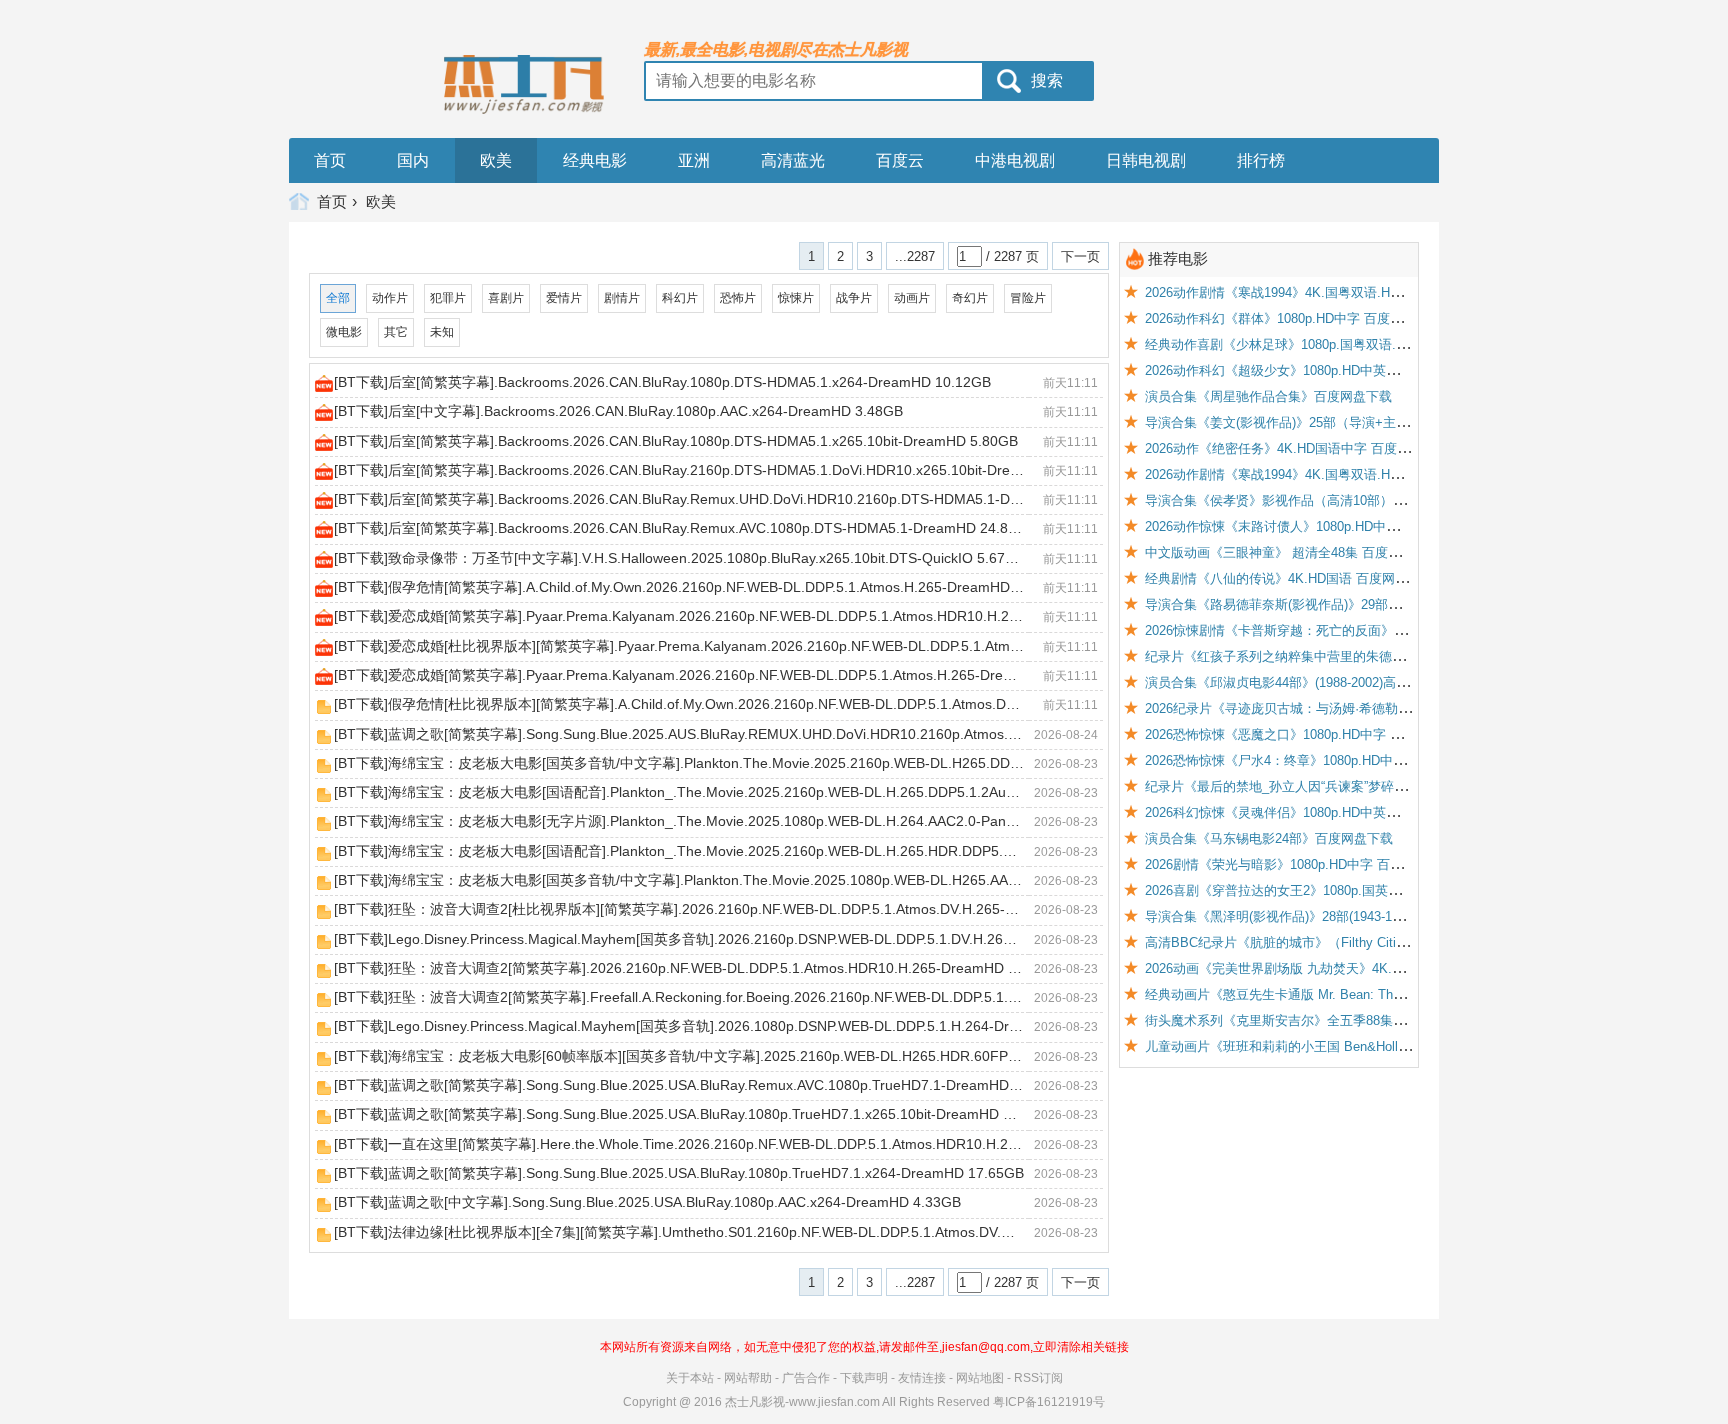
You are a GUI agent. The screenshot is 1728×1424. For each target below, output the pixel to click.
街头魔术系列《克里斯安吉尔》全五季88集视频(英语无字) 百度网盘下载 (1353, 1020)
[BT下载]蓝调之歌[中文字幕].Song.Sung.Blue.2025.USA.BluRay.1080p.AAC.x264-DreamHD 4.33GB (647, 1203)
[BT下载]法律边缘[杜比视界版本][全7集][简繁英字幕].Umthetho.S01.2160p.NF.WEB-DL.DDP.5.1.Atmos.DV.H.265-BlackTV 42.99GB (745, 1232)
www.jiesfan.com (834, 1402)
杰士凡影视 (755, 1402)
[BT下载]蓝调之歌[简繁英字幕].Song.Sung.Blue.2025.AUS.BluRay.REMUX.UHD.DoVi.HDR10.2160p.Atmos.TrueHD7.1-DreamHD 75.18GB (769, 734)
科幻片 (680, 298)
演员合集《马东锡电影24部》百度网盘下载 (1269, 838)
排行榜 (1261, 160)
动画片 (912, 298)
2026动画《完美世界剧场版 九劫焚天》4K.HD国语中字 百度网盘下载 (1344, 968)
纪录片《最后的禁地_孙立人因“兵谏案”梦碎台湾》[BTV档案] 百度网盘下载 (1360, 786)
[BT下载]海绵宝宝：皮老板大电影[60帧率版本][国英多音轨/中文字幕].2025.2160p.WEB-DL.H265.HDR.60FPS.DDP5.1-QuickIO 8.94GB (756, 1056)
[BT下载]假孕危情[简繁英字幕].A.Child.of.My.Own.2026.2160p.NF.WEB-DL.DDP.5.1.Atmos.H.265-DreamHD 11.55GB (701, 587)
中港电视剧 (1015, 160)
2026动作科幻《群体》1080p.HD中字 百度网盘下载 (1293, 318)
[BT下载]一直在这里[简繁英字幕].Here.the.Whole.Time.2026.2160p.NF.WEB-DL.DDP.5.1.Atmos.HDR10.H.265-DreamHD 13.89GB (743, 1144)
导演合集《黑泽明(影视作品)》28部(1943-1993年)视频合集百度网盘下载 (1352, 916)
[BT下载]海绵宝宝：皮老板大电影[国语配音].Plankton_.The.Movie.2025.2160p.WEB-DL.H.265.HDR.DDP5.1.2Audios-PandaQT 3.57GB (759, 851)
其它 (396, 332)
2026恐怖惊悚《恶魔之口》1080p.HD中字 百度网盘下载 (1306, 734)
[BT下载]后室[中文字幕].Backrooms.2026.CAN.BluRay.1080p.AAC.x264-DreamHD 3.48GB (618, 412)
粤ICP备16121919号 (1049, 1402)
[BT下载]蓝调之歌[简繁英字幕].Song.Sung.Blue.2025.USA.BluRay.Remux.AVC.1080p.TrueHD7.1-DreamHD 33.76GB (701, 1085)
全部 (338, 298)
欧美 (496, 160)
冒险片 (1028, 298)
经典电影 (595, 160)
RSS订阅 (1038, 1378)
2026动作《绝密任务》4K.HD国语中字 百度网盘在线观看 (1310, 448)
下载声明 (864, 1378)
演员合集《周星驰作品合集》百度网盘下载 (1268, 396)
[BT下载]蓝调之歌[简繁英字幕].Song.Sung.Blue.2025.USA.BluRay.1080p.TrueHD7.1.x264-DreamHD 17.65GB (679, 1173)
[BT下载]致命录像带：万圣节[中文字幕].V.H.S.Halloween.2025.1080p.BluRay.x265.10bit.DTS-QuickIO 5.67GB (679, 558)
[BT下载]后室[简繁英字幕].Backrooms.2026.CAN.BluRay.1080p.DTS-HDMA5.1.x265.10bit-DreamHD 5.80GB (676, 441)
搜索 (1047, 80)
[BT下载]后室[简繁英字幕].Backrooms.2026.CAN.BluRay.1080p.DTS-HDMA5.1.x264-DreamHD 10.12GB (662, 382)
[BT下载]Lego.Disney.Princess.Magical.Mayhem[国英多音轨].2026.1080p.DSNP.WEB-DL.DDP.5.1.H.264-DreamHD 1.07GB (721, 1026)
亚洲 (694, 160)
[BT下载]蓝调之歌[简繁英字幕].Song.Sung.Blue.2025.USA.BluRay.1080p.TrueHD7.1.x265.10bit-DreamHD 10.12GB (696, 1114)
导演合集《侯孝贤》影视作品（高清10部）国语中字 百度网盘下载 (1336, 500)
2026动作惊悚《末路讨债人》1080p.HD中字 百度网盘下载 (1313, 526)
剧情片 (622, 298)
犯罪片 (448, 298)
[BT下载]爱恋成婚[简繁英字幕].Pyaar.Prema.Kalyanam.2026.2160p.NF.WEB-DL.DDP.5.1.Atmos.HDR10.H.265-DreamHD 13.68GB (743, 616)
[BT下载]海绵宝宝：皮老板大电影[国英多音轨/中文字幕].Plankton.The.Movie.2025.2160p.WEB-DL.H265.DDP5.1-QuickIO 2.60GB (740, 763)
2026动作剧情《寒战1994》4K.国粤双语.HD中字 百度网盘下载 (1326, 292)
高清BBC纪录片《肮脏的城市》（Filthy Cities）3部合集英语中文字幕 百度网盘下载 (1387, 942)
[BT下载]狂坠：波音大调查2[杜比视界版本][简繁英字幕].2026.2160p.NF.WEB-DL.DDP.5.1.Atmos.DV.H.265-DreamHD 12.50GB (731, 909)
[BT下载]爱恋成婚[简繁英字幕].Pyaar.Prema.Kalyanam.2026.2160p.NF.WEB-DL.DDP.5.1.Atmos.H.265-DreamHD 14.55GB (718, 675)
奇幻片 (970, 298)
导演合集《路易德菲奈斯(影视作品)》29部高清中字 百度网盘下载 (1333, 604)
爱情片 (564, 298)
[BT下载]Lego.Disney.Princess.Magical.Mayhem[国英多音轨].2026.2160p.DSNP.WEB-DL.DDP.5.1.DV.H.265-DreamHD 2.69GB (732, 939)
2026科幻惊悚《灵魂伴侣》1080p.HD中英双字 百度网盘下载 (1319, 812)
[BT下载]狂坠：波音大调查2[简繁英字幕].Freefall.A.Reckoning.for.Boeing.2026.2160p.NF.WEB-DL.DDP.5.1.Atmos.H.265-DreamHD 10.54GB (776, 997)
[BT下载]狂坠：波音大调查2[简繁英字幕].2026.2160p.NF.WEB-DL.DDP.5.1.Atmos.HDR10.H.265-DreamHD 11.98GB (698, 968)
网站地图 (980, 1378)
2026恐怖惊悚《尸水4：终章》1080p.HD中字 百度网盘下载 (1316, 760)
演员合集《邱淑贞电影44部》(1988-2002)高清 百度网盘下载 (1318, 682)
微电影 (344, 332)
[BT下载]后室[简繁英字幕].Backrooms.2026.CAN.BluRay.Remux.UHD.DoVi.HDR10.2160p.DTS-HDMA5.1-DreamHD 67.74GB (728, 499)
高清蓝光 (793, 160)
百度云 (900, 160)
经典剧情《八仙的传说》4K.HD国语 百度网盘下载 (1289, 578)
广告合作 (806, 1378)
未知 (442, 332)
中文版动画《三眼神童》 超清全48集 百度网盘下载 (1292, 552)
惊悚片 (796, 298)
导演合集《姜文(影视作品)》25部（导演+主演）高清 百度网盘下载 (1337, 422)
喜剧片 (506, 298)
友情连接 (922, 1378)
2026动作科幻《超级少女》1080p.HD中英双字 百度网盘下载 (1319, 370)
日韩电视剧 (1146, 160)
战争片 (854, 298)
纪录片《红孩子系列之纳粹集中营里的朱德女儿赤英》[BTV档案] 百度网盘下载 (1372, 656)
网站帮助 (748, 1378)
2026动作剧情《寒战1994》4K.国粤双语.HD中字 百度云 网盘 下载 (1336, 474)
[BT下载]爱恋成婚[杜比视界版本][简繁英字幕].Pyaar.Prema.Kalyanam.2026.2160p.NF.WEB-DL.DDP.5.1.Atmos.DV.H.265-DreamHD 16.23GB (775, 646)
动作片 (390, 298)
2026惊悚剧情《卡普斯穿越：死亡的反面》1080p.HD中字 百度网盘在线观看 (1365, 630)
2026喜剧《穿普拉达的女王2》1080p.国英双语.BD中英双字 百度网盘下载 (1357, 890)
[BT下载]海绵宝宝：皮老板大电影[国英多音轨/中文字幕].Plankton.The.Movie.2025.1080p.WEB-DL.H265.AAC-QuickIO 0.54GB (730, 880)
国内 (413, 160)
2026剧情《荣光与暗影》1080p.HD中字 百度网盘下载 (1300, 864)
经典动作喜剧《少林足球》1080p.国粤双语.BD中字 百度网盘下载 (1333, 344)
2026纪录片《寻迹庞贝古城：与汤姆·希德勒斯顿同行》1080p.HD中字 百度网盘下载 (1386, 708)
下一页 (1080, 256)
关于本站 (690, 1378)
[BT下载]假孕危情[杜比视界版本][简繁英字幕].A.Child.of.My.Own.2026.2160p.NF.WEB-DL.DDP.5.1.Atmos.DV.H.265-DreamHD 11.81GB (758, 704)
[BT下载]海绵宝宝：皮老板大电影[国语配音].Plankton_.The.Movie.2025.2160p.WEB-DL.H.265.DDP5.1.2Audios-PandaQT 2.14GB (742, 792)
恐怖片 (738, 298)
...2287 (915, 256)
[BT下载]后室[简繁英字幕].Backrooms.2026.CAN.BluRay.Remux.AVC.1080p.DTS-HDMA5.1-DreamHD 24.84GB (685, 528)
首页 (330, 160)
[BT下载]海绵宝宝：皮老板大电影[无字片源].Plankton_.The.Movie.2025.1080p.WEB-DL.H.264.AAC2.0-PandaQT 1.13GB (714, 821)
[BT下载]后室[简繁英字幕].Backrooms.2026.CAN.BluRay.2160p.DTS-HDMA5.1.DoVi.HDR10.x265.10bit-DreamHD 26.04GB (722, 470)
